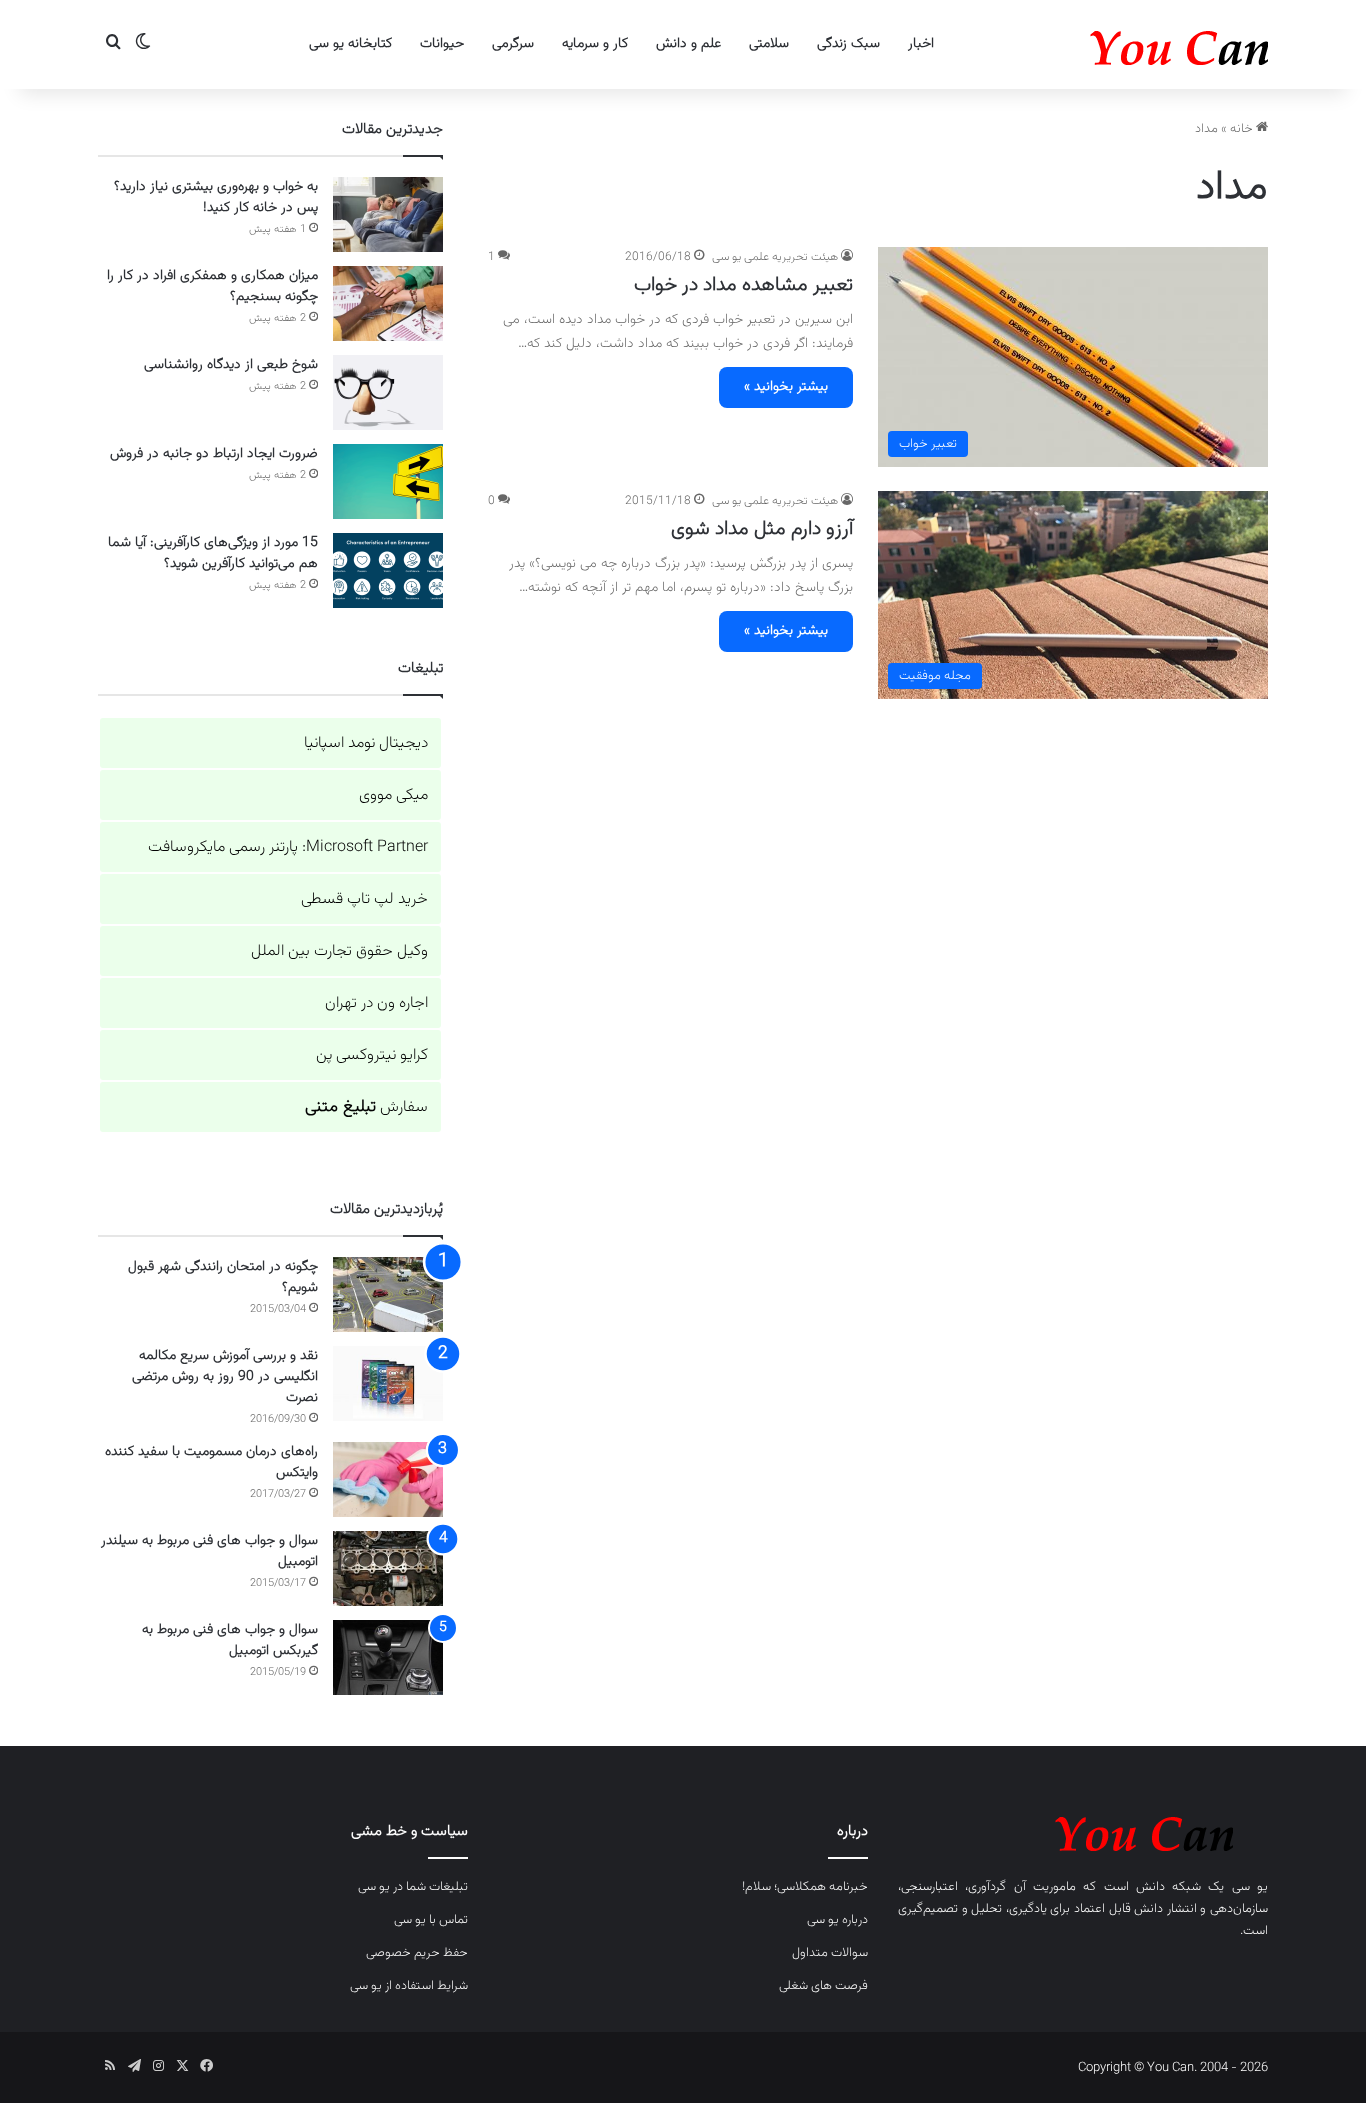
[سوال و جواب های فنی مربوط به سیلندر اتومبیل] (388, 1568)
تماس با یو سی (431, 1920)
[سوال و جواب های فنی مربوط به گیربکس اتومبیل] (388, 1657)
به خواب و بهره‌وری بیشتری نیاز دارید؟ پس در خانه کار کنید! (216, 197)
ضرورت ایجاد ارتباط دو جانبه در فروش (214, 454)
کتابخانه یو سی (350, 44)
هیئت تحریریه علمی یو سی (775, 257)
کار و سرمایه (595, 44)
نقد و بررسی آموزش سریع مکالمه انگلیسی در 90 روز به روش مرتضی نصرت (225, 1377)
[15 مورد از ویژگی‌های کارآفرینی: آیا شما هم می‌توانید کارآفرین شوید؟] (388, 570)
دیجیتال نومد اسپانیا (366, 743)
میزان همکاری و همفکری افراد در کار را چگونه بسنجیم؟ (212, 286)
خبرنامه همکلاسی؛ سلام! (805, 1887)
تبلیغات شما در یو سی (413, 1887)
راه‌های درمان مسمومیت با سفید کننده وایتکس (211, 1462)
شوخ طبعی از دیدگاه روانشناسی (231, 365)
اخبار (921, 44)
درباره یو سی (837, 1920)
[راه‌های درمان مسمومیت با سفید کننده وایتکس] (388, 1479)
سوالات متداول (830, 1953)
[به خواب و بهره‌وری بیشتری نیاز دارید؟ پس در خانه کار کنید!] (388, 214)
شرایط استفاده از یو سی (409, 1986)
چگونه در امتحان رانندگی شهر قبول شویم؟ (223, 1277)
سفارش (366, 1107)
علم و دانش (688, 44)
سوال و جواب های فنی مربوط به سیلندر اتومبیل (209, 1551)
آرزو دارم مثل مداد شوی (762, 529)
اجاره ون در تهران (376, 1003)
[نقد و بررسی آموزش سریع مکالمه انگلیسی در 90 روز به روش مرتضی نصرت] (388, 1383)
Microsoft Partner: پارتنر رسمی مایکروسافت (288, 847)
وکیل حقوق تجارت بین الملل (339, 951)
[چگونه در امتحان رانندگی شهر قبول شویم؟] (388, 1294)
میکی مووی (393, 795)
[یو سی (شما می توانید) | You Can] (1083, 1830)
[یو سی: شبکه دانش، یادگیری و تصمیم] (1118, 44)
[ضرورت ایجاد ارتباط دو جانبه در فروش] (388, 481)
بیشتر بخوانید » (786, 387)
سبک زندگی (848, 44)
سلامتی (769, 44)
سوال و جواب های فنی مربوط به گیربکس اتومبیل (230, 1640)
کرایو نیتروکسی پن (372, 1055)
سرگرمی (513, 44)
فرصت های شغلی (823, 1986)
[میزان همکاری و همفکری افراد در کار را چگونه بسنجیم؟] (388, 303)
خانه (1243, 129)
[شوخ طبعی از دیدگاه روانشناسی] (388, 392)
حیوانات (442, 44)
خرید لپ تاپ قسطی (364, 899)
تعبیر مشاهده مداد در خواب (743, 285)
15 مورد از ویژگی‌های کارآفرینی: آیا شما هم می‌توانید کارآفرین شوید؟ (213, 553)
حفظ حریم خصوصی (417, 1953)
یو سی (1250, 1887)
